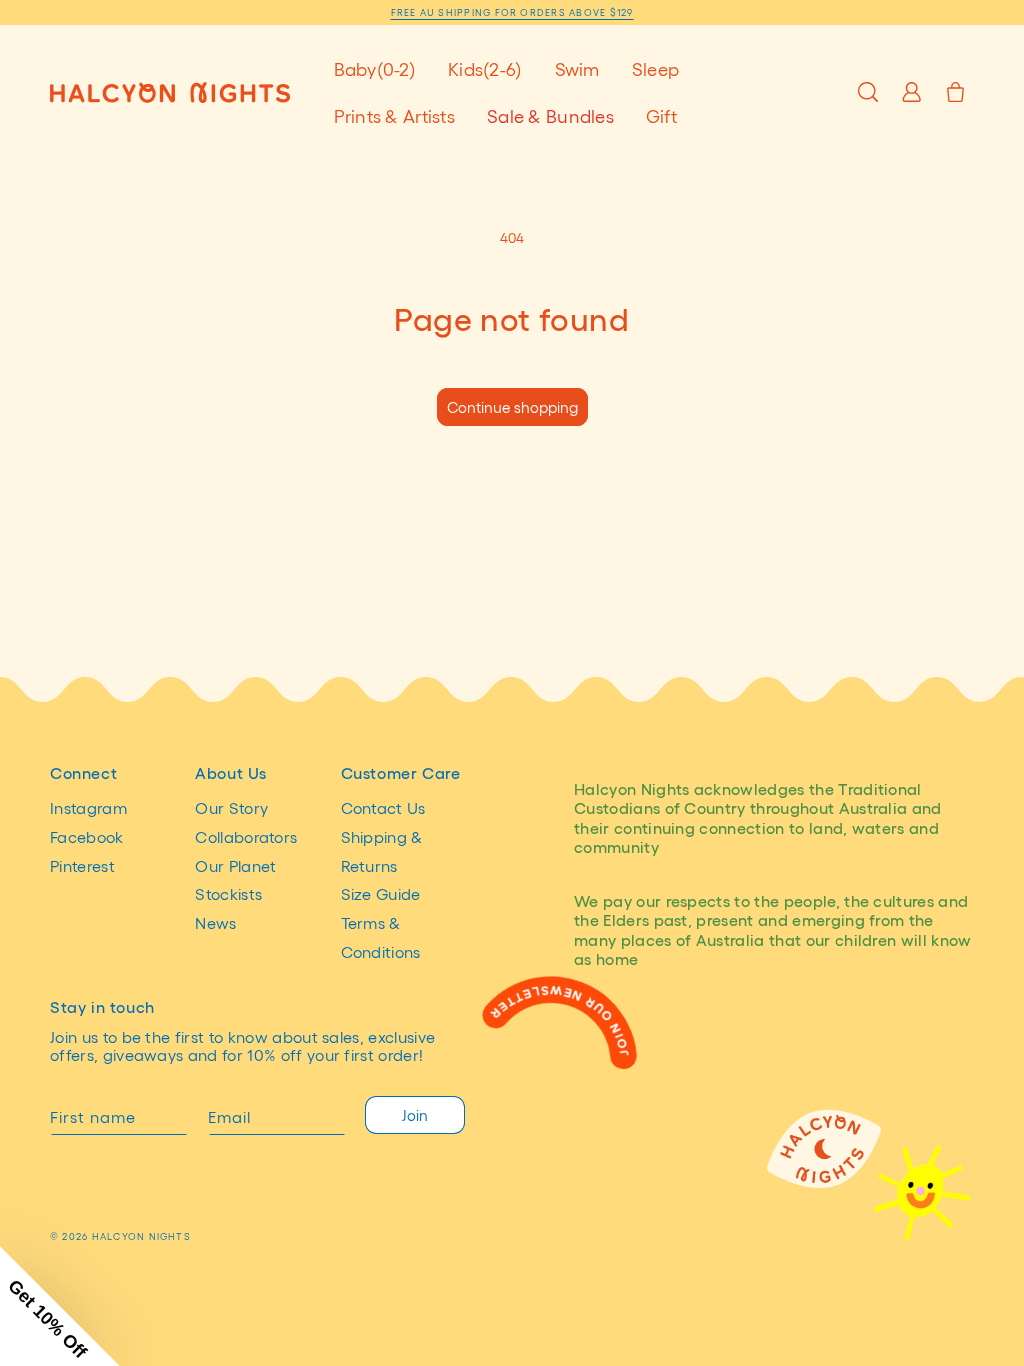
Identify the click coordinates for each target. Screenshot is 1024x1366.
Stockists (228, 893)
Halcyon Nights (141, 1236)
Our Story (231, 807)
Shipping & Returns (382, 851)
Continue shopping (512, 407)
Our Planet (235, 865)
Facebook (87, 836)
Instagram (88, 807)
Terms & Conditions (381, 937)
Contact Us (383, 807)
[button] (375, 68)
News (215, 922)
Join (415, 1115)
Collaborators (246, 836)
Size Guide (381, 893)
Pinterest (82, 865)
